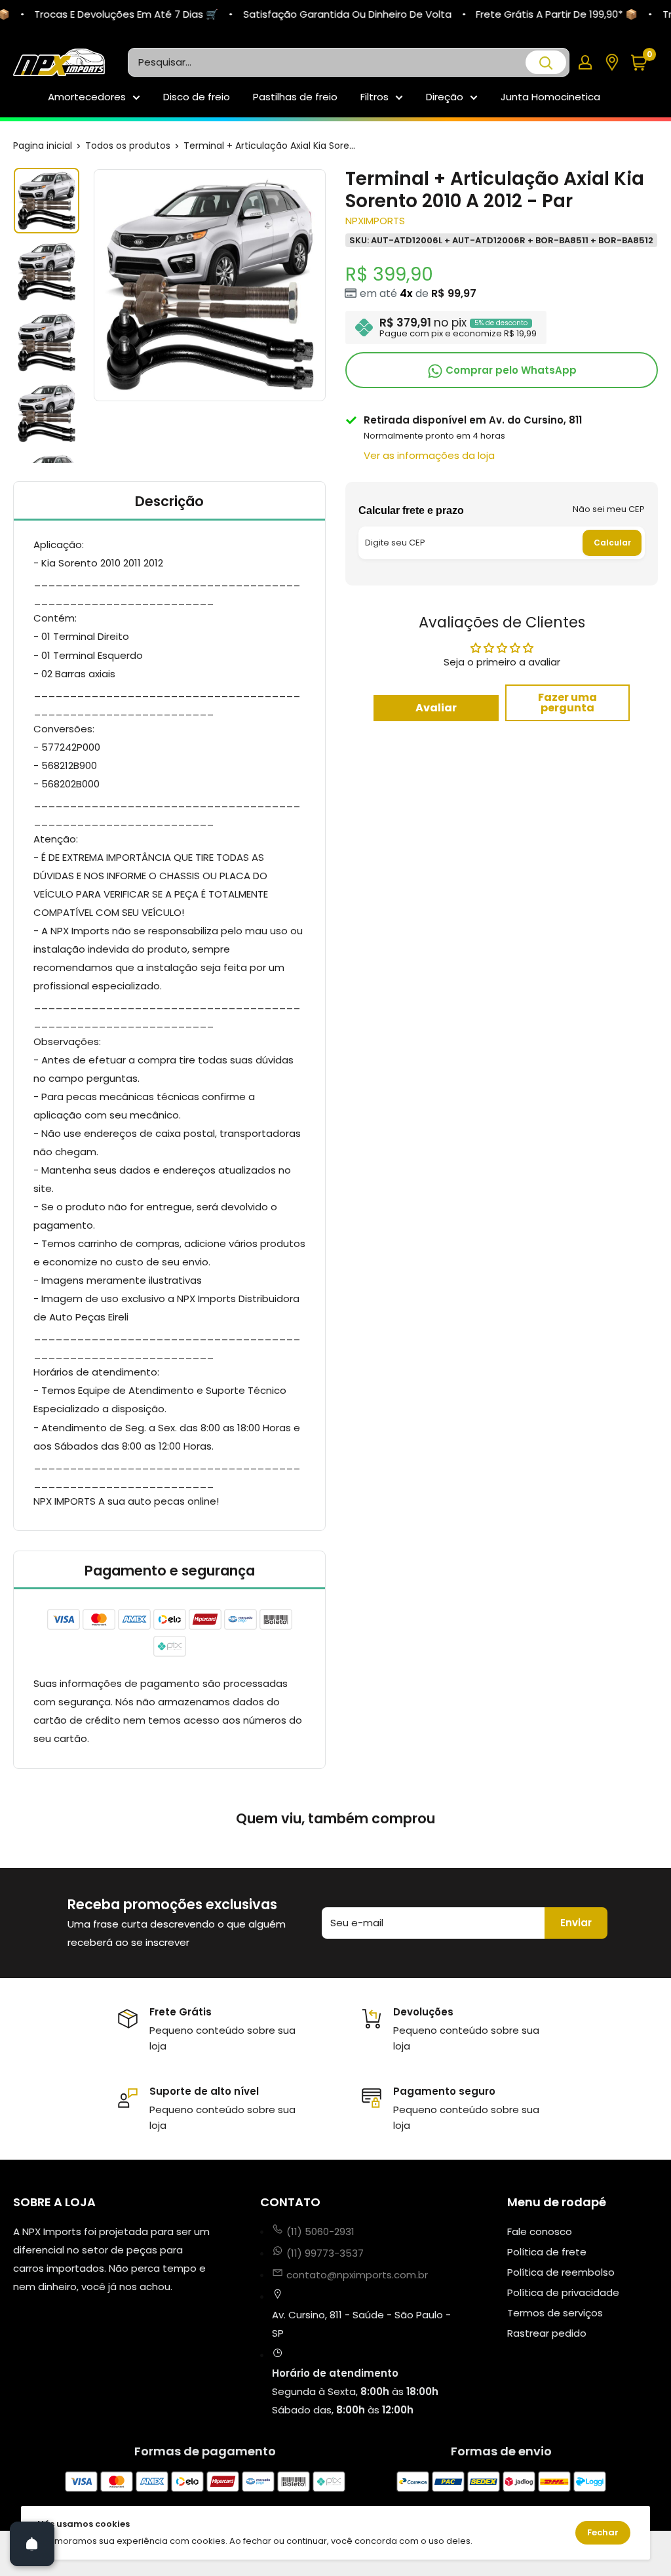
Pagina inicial (43, 146)
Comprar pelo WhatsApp (510, 370)
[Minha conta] (585, 62)
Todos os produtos (128, 146)
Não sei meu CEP (609, 509)
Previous (92, 285)
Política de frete (547, 2252)
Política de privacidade (563, 2292)
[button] (644, 63)
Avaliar (436, 708)
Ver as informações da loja (429, 455)
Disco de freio (197, 97)
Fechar (603, 2532)
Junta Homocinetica (550, 97)
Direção (445, 97)
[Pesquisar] (546, 62)
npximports (375, 221)
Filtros (374, 97)
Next (328, 285)
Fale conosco (540, 2231)
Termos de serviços (555, 2313)
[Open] (32, 2544)
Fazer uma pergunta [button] (567, 703)
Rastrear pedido (547, 2333)
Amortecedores (87, 97)
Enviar (576, 1923)
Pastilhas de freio (295, 97)
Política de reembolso (561, 2272)
